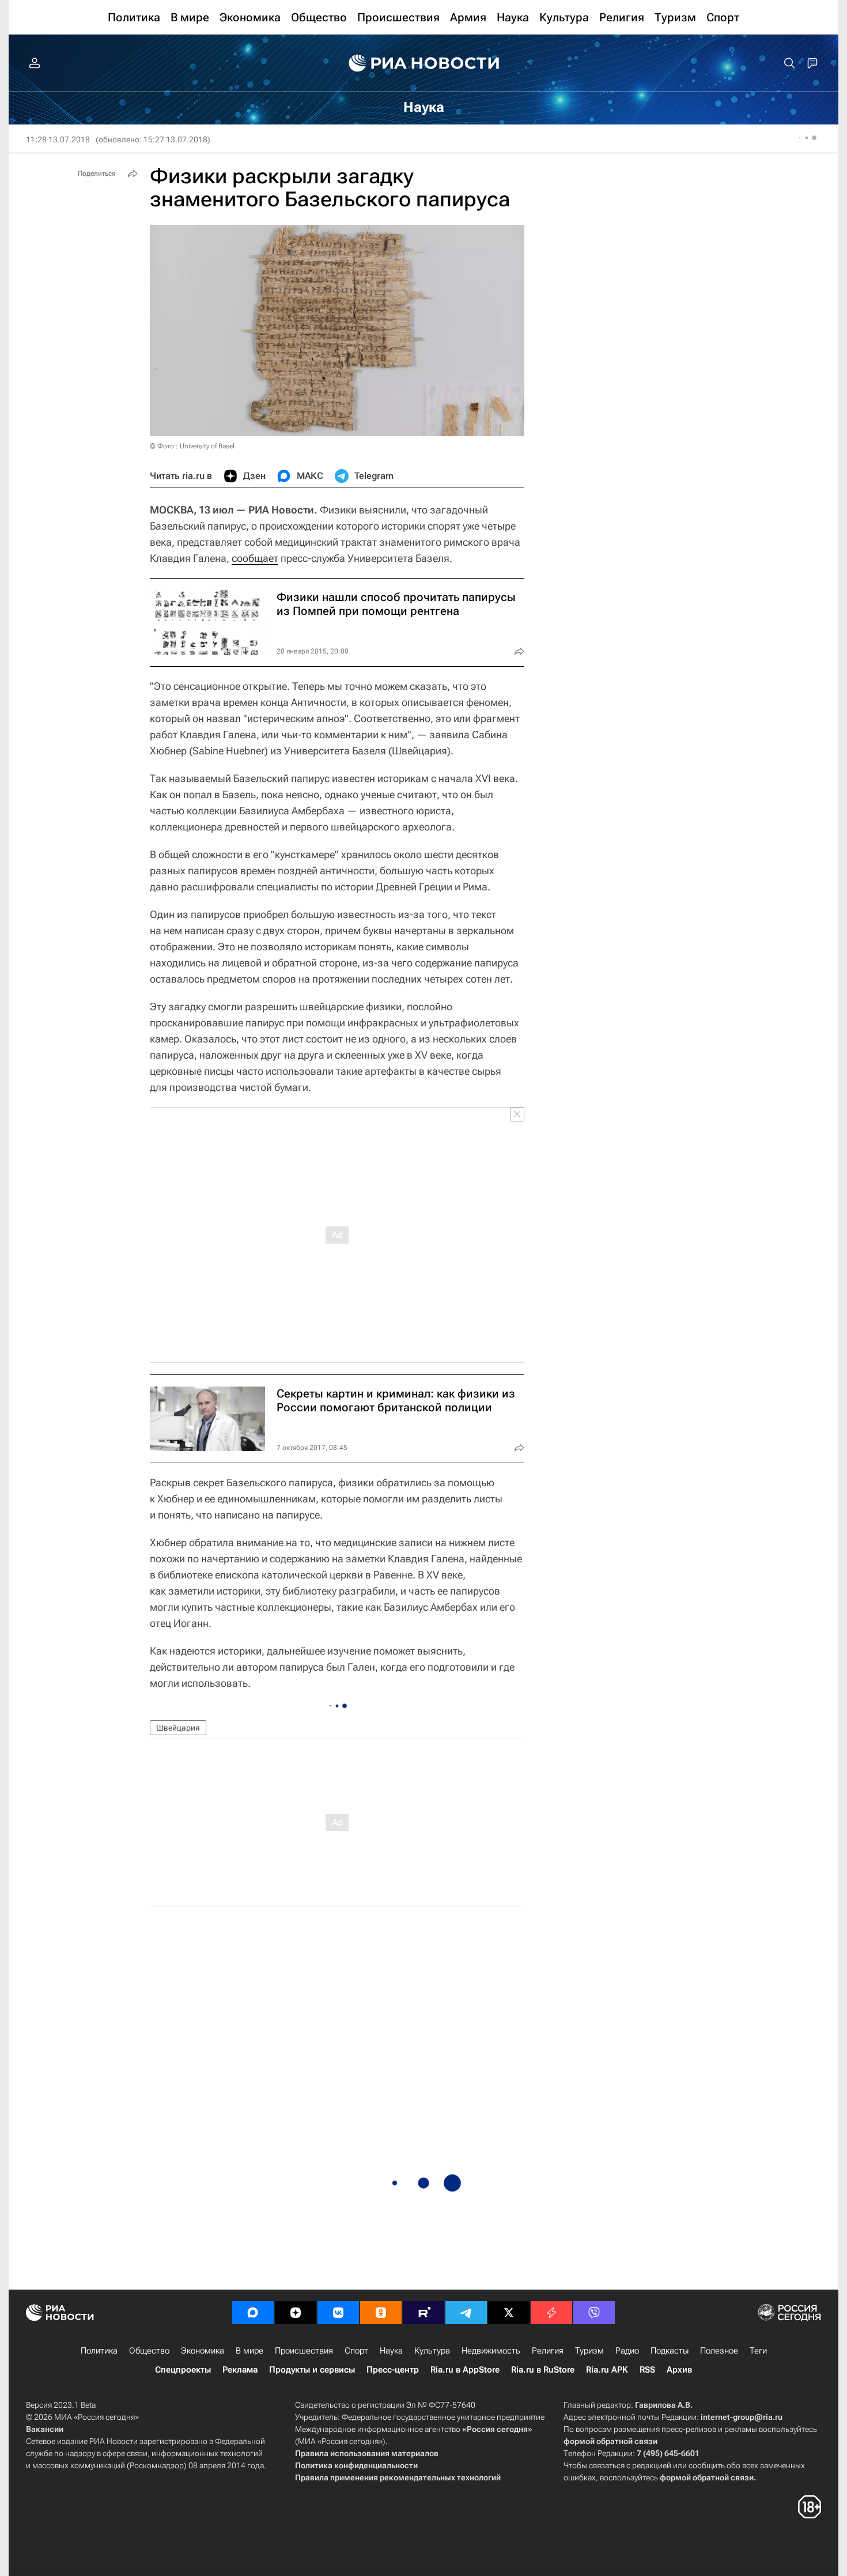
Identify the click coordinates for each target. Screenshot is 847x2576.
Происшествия (304, 2351)
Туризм (589, 2351)
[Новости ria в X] (509, 2313)
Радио (627, 2351)
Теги (758, 2351)
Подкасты (670, 2351)
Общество (149, 2351)
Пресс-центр (393, 2370)
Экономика (203, 2351)
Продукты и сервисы (312, 2370)
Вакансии (45, 2429)
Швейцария (178, 1728)
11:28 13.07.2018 (58, 139)
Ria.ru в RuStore (543, 2370)
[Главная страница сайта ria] (424, 63)
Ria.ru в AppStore (465, 2370)
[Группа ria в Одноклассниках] (381, 2313)
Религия (548, 2351)
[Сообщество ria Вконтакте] (338, 2313)
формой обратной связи (610, 2441)
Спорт (356, 2351)
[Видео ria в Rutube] (423, 2313)
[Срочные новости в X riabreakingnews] (551, 2313)
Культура (432, 2351)
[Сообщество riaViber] (594, 2313)
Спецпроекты (183, 2370)
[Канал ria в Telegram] (466, 2313)
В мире (249, 2351)
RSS (647, 2370)
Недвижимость (491, 2351)
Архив (679, 2370)
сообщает (255, 558)
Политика (99, 2351)
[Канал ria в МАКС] (253, 2313)
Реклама (240, 2370)
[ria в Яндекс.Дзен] (296, 2313)
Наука (391, 2351)
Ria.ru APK (607, 2370)
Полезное (719, 2351)
